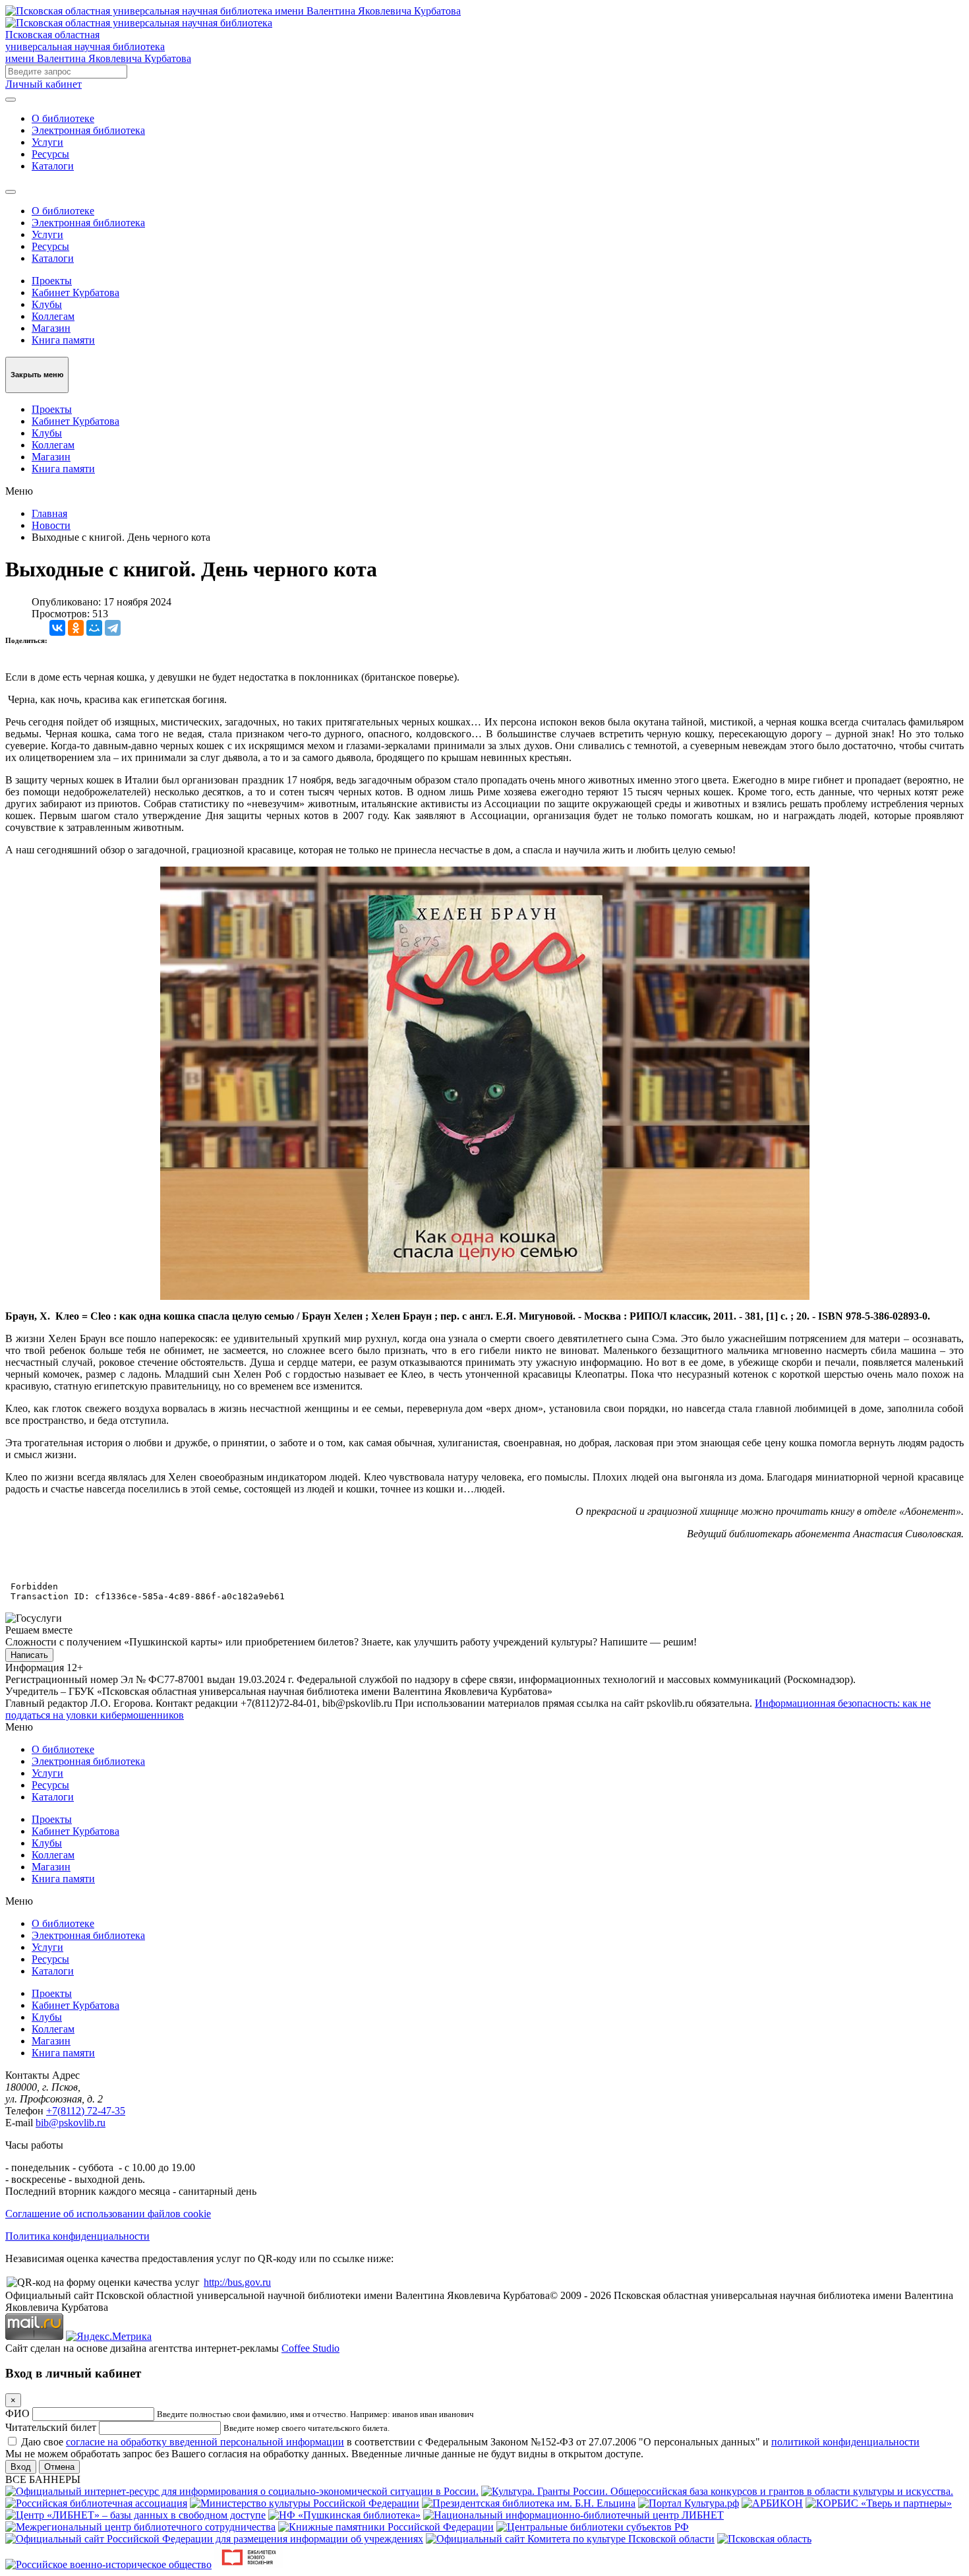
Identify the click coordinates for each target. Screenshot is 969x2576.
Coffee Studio (310, 2348)
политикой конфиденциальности (845, 2442)
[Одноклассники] (76, 628)
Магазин (51, 328)
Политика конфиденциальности (77, 2236)
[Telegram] (113, 628)
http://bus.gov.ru (237, 2282)
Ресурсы (50, 154)
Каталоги (53, 166)
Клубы (47, 304)
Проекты (52, 281)
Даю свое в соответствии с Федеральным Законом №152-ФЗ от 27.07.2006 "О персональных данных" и (470, 2442)
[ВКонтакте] (57, 628)
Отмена (59, 2467)
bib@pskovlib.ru (71, 2123)
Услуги (47, 142)
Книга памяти (63, 340)
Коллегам (53, 316)
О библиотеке (63, 118)
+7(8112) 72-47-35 (86, 2111)
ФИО (17, 2413)
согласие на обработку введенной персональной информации (205, 2442)
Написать (29, 1655)
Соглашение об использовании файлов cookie (108, 2214)
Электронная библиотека (88, 130)
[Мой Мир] (94, 628)
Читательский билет (51, 2427)
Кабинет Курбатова (75, 292)
